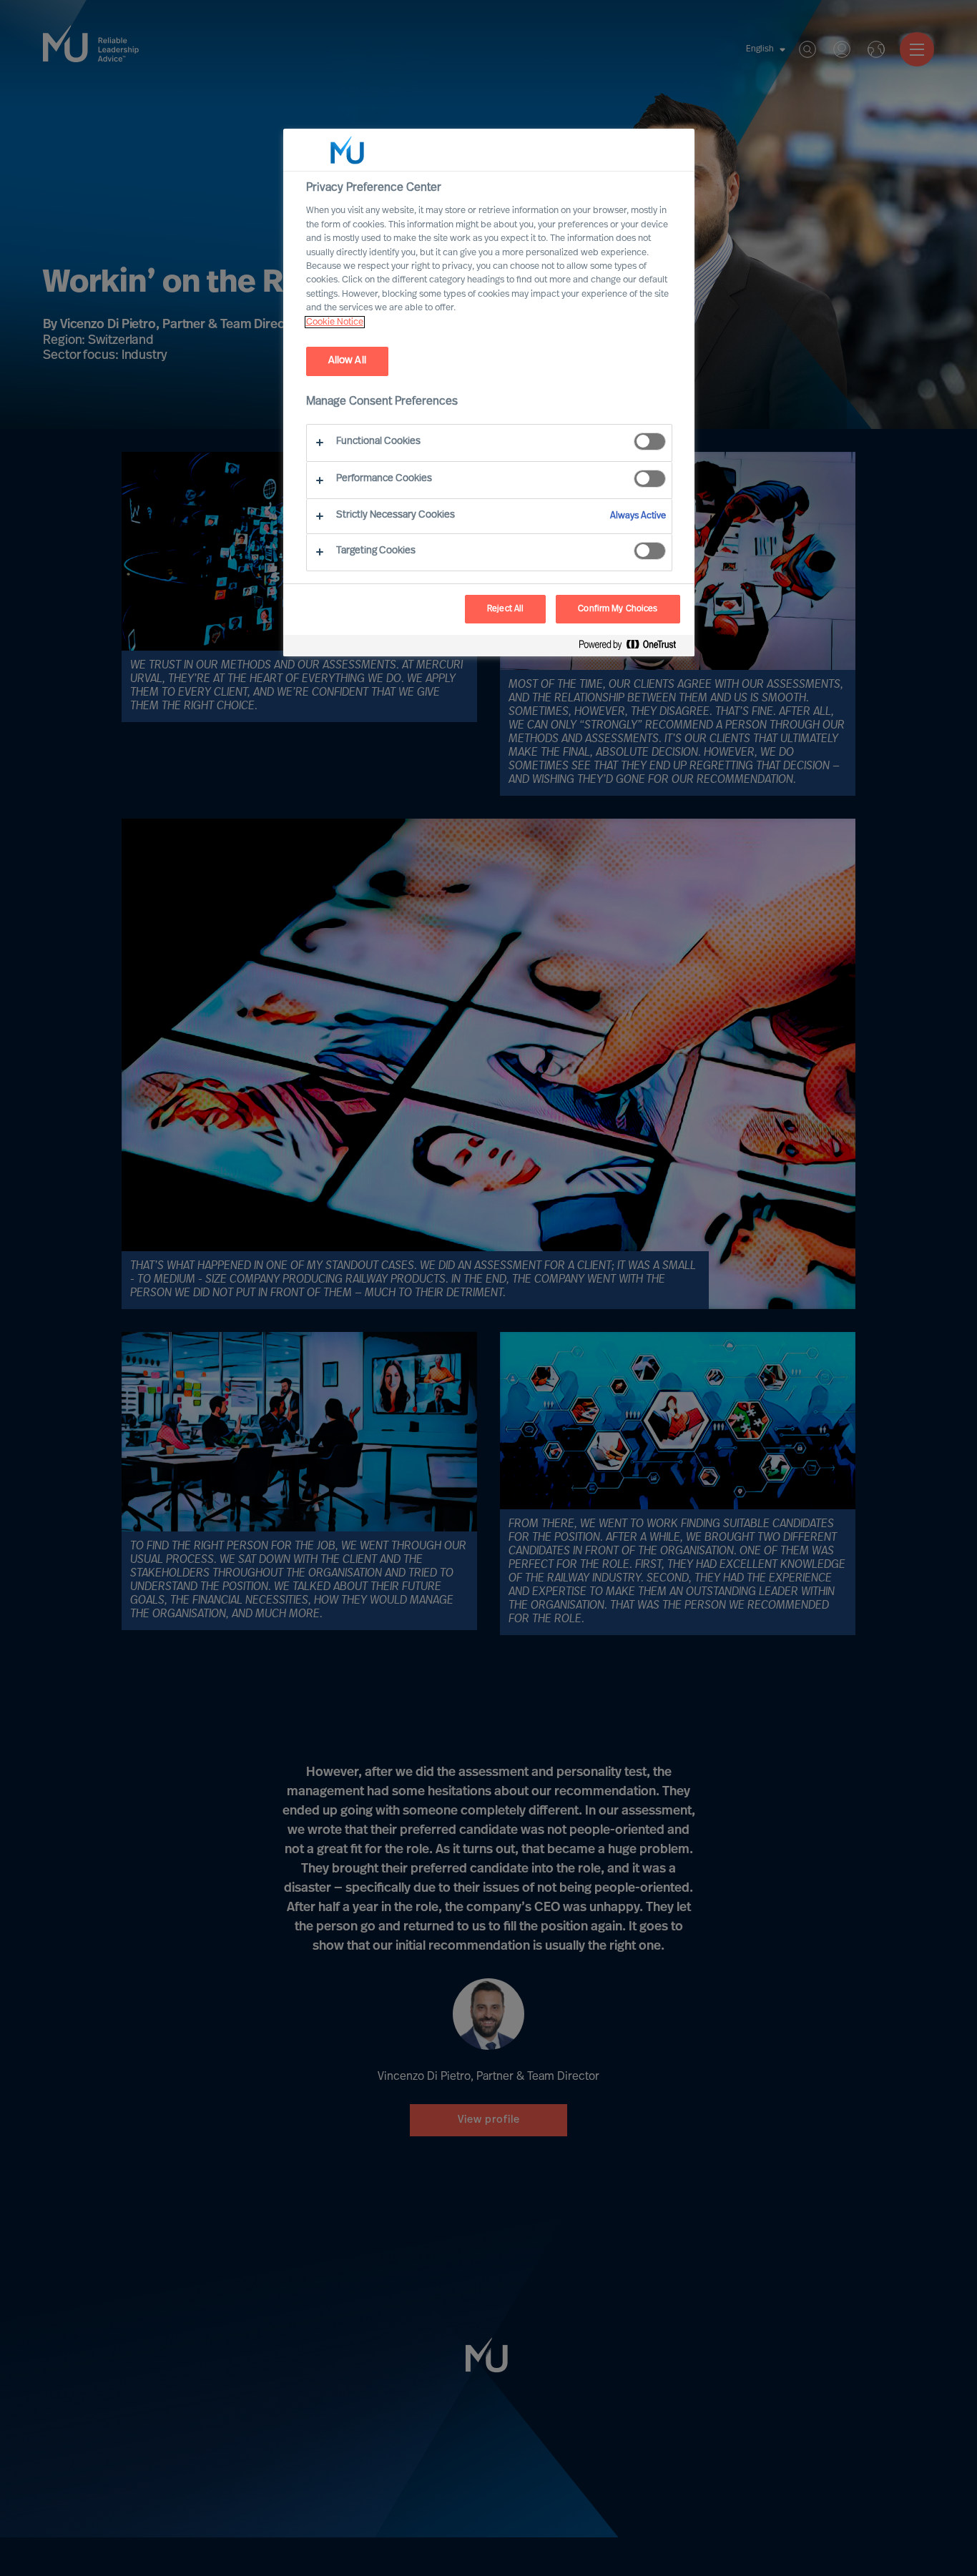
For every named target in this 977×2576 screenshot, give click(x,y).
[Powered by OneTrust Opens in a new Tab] (633, 647)
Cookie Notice (335, 322)
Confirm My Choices (618, 609)
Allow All (347, 361)
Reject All (505, 609)
